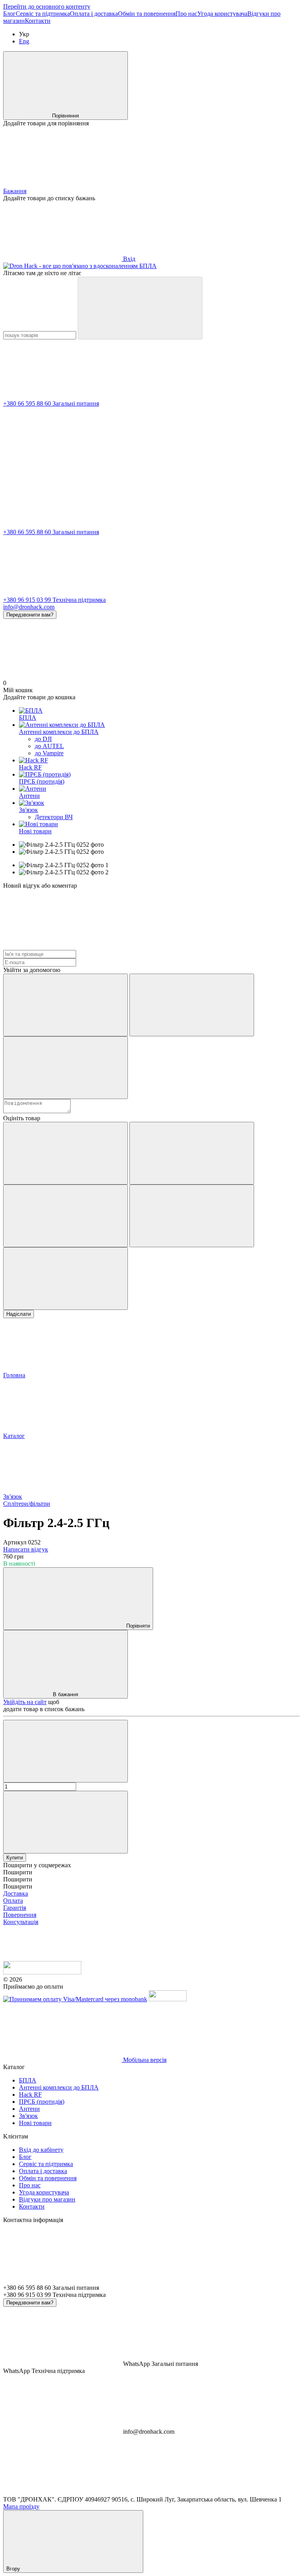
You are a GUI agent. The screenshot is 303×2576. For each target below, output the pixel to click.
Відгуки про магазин (47, 2199)
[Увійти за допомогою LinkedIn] (65, 1068)
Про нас (186, 14)
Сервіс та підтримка (43, 14)
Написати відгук (26, 1549)
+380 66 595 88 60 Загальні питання (51, 403)
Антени (29, 796)
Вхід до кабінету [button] (41, 2150)
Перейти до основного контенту (47, 7)
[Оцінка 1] (65, 1153)
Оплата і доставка (94, 14)
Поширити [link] (18, 1872)
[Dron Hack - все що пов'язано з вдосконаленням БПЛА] (42, 1972)
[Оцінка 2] (192, 1153)
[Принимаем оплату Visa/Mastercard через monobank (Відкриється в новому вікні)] (75, 1999)
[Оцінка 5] (65, 1279)
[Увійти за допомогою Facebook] (65, 1005)
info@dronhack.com (29, 607)
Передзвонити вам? (30, 615)
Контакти (38, 21)
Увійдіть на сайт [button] (25, 1702)
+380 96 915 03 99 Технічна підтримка (54, 600)
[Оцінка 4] (192, 1216)
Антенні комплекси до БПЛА (59, 732)
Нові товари (35, 831)
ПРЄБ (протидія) (42, 781)
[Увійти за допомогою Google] (192, 1005)
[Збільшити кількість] (65, 1822)
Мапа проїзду (21, 2506)
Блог (9, 14)
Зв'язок (28, 810)
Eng (24, 41)
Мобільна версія (144, 2060)
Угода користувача (222, 14)
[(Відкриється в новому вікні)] (168, 1999)
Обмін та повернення (147, 14)
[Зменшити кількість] (65, 1751)
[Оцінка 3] (65, 1216)
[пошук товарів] (140, 308)
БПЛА (28, 718)
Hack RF (30, 767)
